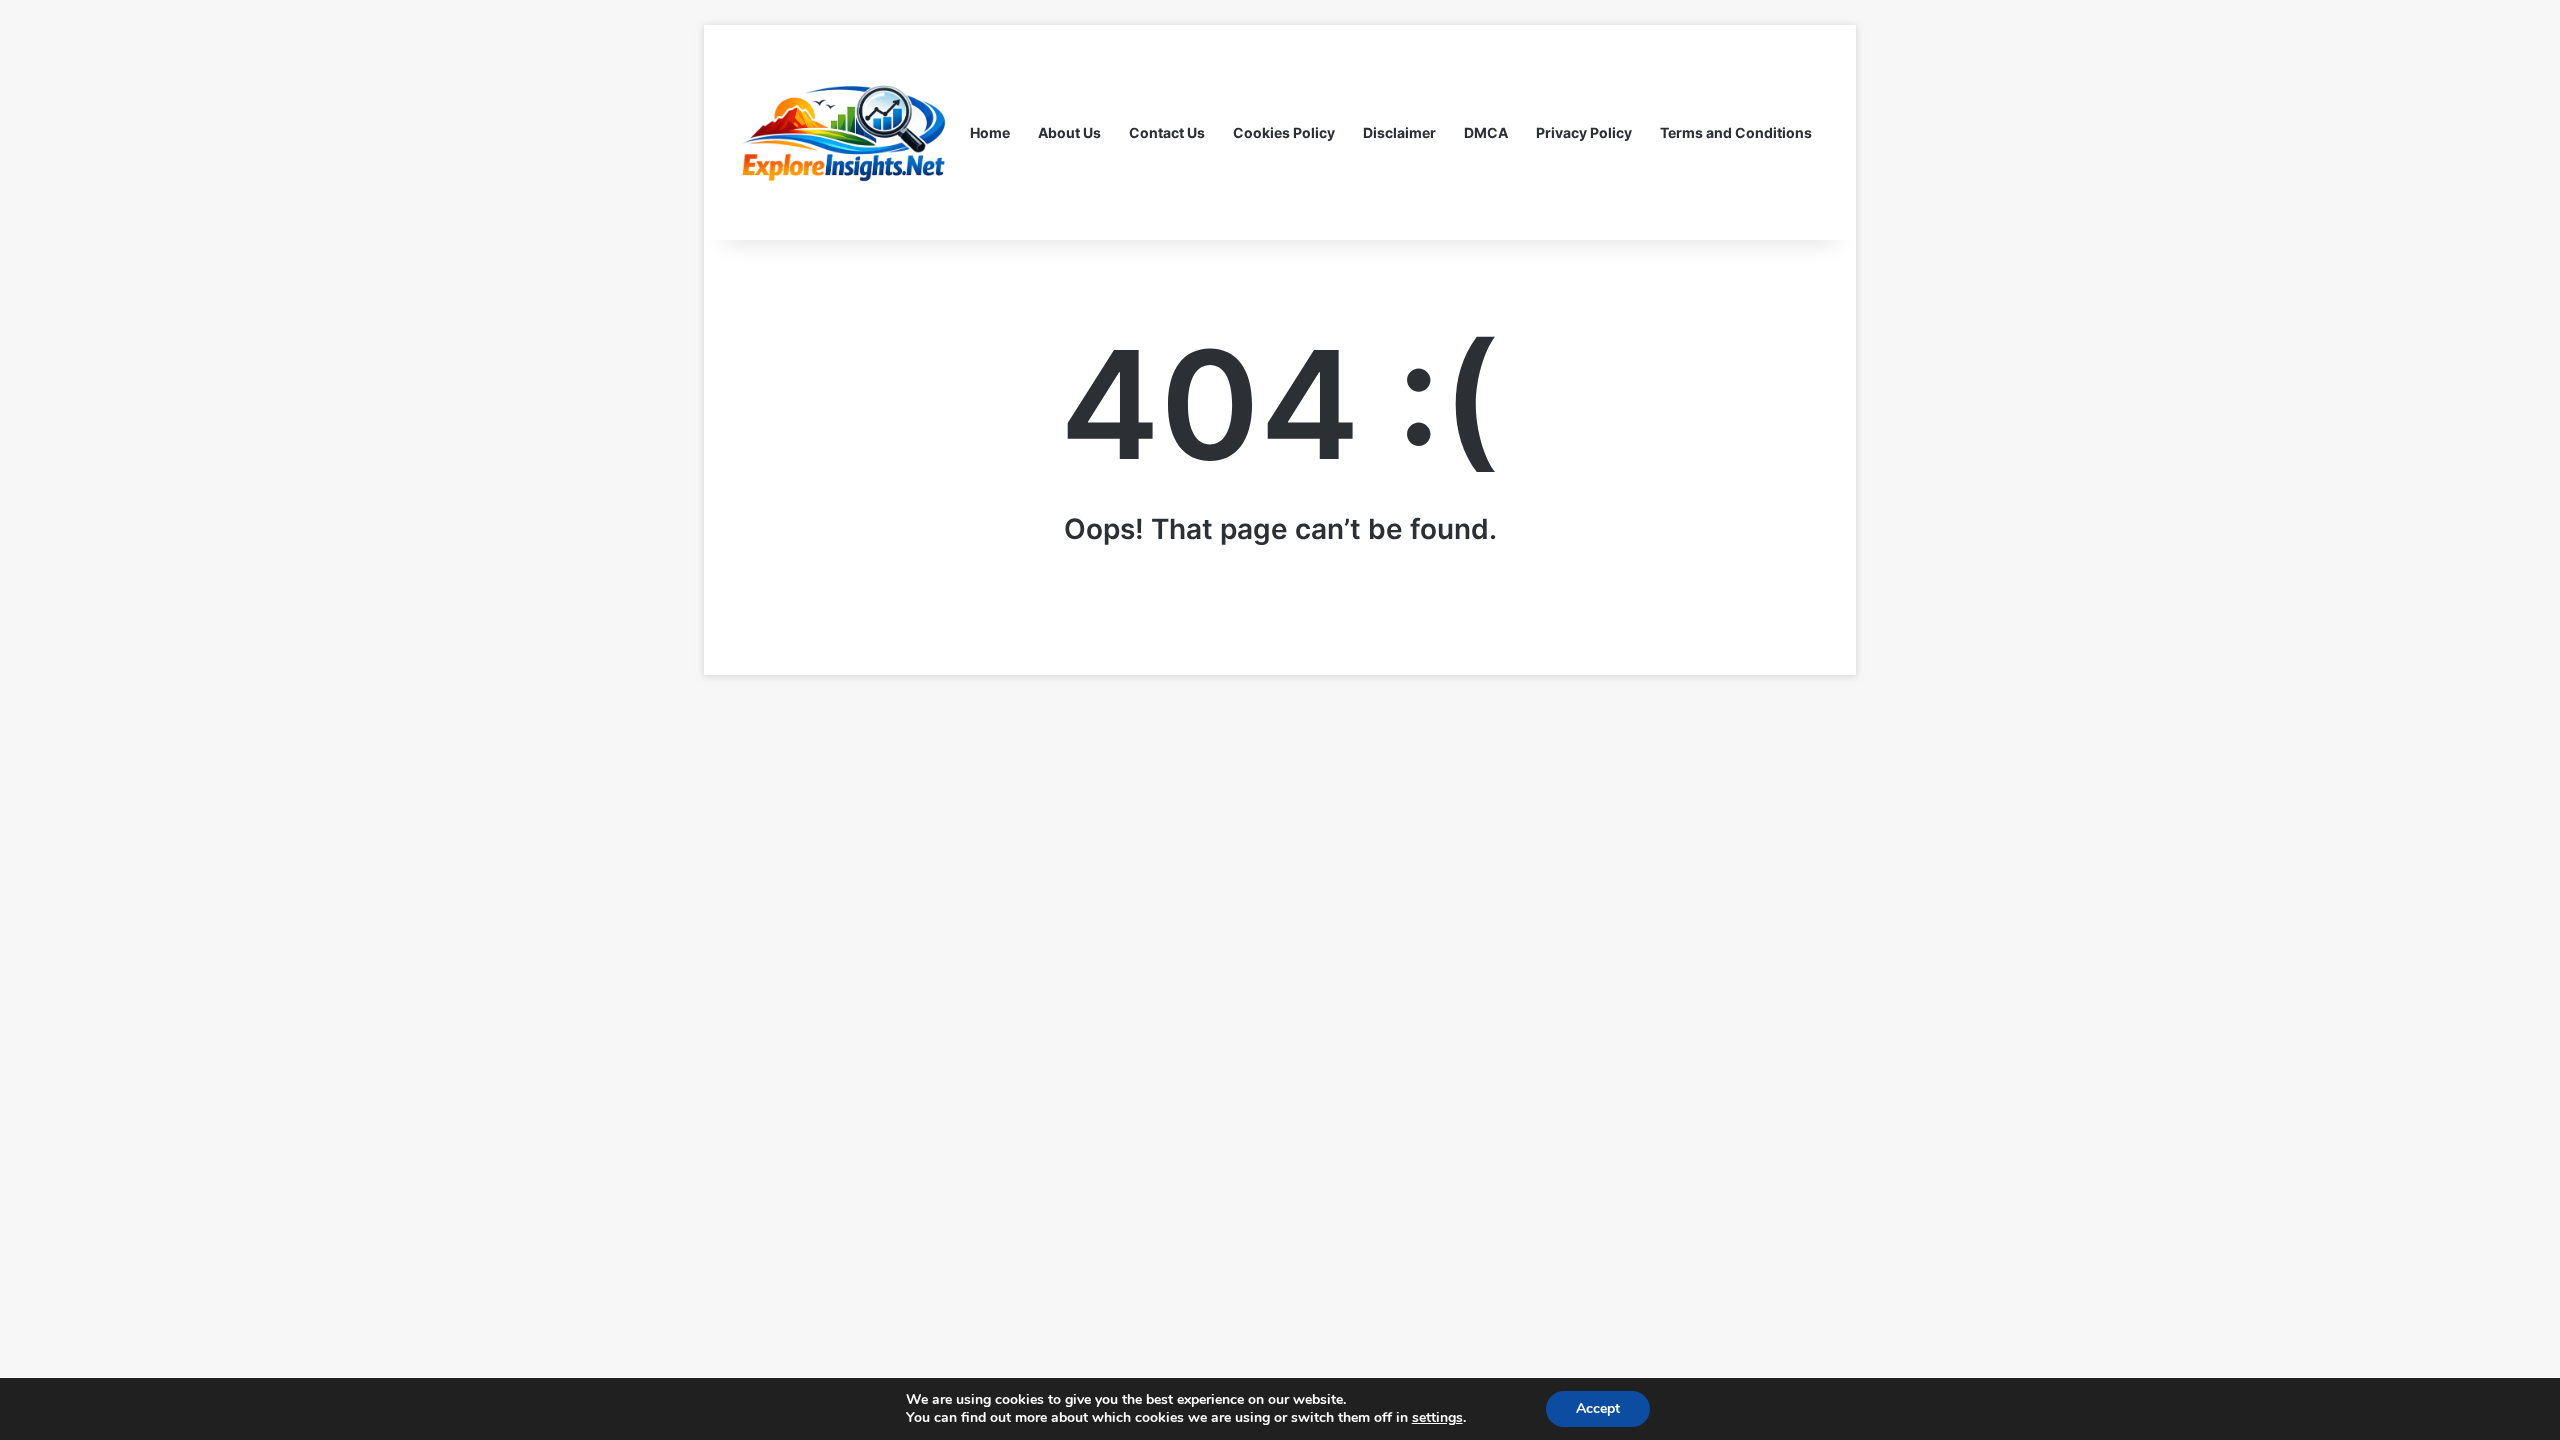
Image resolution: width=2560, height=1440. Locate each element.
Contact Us (1167, 132)
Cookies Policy (1284, 132)
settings (1437, 1418)
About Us (1069, 132)
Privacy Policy (1584, 132)
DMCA (1486, 132)
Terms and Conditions (1736, 132)
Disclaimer (1399, 132)
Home (990, 132)
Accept (1598, 1408)
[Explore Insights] (845, 132)
